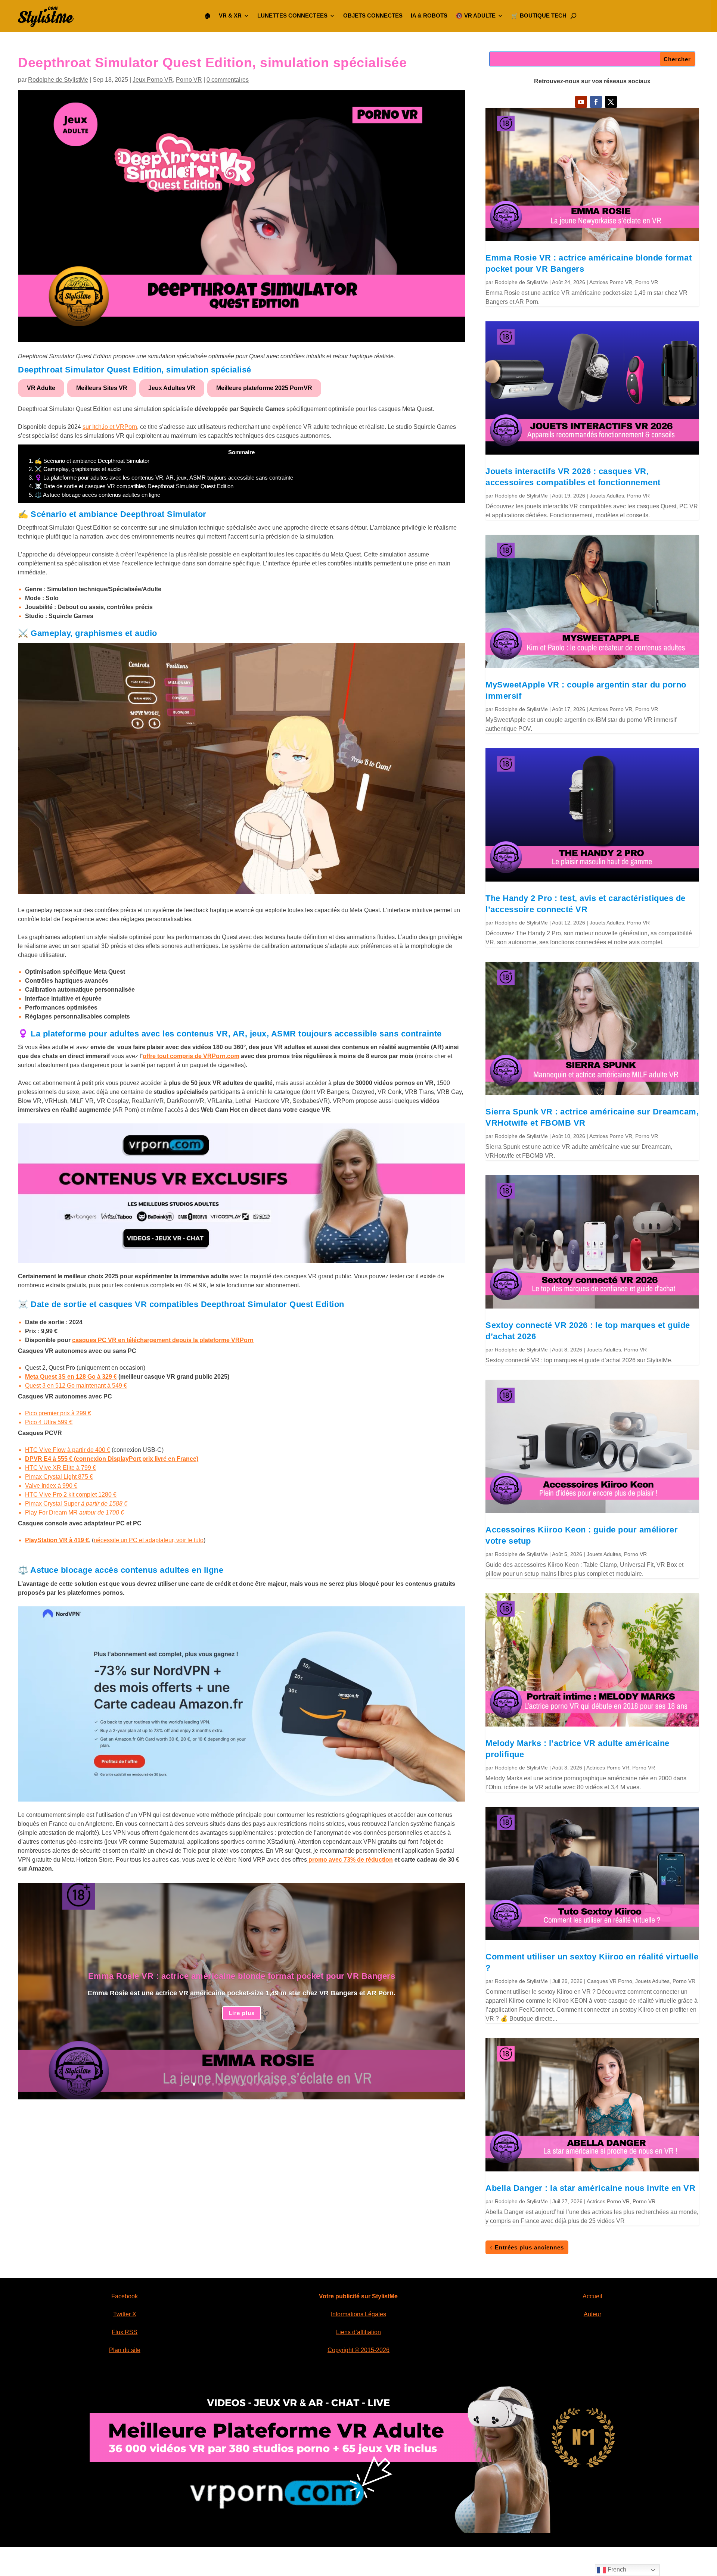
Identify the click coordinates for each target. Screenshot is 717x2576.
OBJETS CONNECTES (373, 15)
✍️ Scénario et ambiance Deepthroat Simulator (89, 461)
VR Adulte (41, 388)
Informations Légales (358, 2314)
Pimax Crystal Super (53, 1504)
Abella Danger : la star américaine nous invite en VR (592, 2188)
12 (264, 2084)
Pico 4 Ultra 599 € (49, 1422)
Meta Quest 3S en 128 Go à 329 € (71, 1377)
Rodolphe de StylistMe (58, 80)
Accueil (592, 2296)
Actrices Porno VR (611, 282)
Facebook (125, 2296)
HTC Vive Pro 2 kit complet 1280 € (71, 1495)
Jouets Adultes (607, 496)
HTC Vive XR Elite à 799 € (60, 1468)
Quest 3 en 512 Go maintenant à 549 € (76, 1386)
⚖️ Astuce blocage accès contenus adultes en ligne (94, 495)
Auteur (592, 2314)
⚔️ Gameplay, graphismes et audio (75, 469)
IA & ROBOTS (429, 15)
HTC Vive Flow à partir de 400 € (68, 1450)
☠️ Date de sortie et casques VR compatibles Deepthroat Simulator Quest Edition (131, 486)
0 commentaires (228, 80)
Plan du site (125, 2350)
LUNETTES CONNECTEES (292, 15)
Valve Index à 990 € (51, 1486)
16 (289, 2084)
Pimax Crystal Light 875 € (59, 1477)
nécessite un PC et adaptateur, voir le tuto (149, 1540)
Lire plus (242, 2013)
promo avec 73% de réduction (350, 1860)
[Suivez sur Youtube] (581, 102)
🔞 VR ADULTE (476, 15)
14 (277, 2084)
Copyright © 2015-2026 (358, 2350)
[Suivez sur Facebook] (596, 102)
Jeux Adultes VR (172, 388)
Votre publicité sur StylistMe (358, 2296)
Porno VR (189, 80)
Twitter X (125, 2314)
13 (270, 2084)
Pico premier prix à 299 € (58, 1413)
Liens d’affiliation (358, 2332)
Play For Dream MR (51, 1512)
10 (251, 2084)
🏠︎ (207, 15)
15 (283, 2084)
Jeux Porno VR (153, 80)
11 (257, 2084)
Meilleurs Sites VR (102, 388)
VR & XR (230, 15)
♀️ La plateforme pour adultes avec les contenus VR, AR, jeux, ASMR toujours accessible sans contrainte (161, 478)
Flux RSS (125, 2332)
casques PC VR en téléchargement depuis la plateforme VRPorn (163, 1340)
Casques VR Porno (610, 1981)
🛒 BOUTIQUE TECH (539, 15)
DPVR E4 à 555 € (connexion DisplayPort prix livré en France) (112, 1459)
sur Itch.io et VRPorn (110, 427)
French (616, 2569)
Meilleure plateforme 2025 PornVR (264, 388)
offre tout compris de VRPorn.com (191, 1056)
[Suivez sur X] (611, 102)
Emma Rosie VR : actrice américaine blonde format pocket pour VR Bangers (242, 1976)
